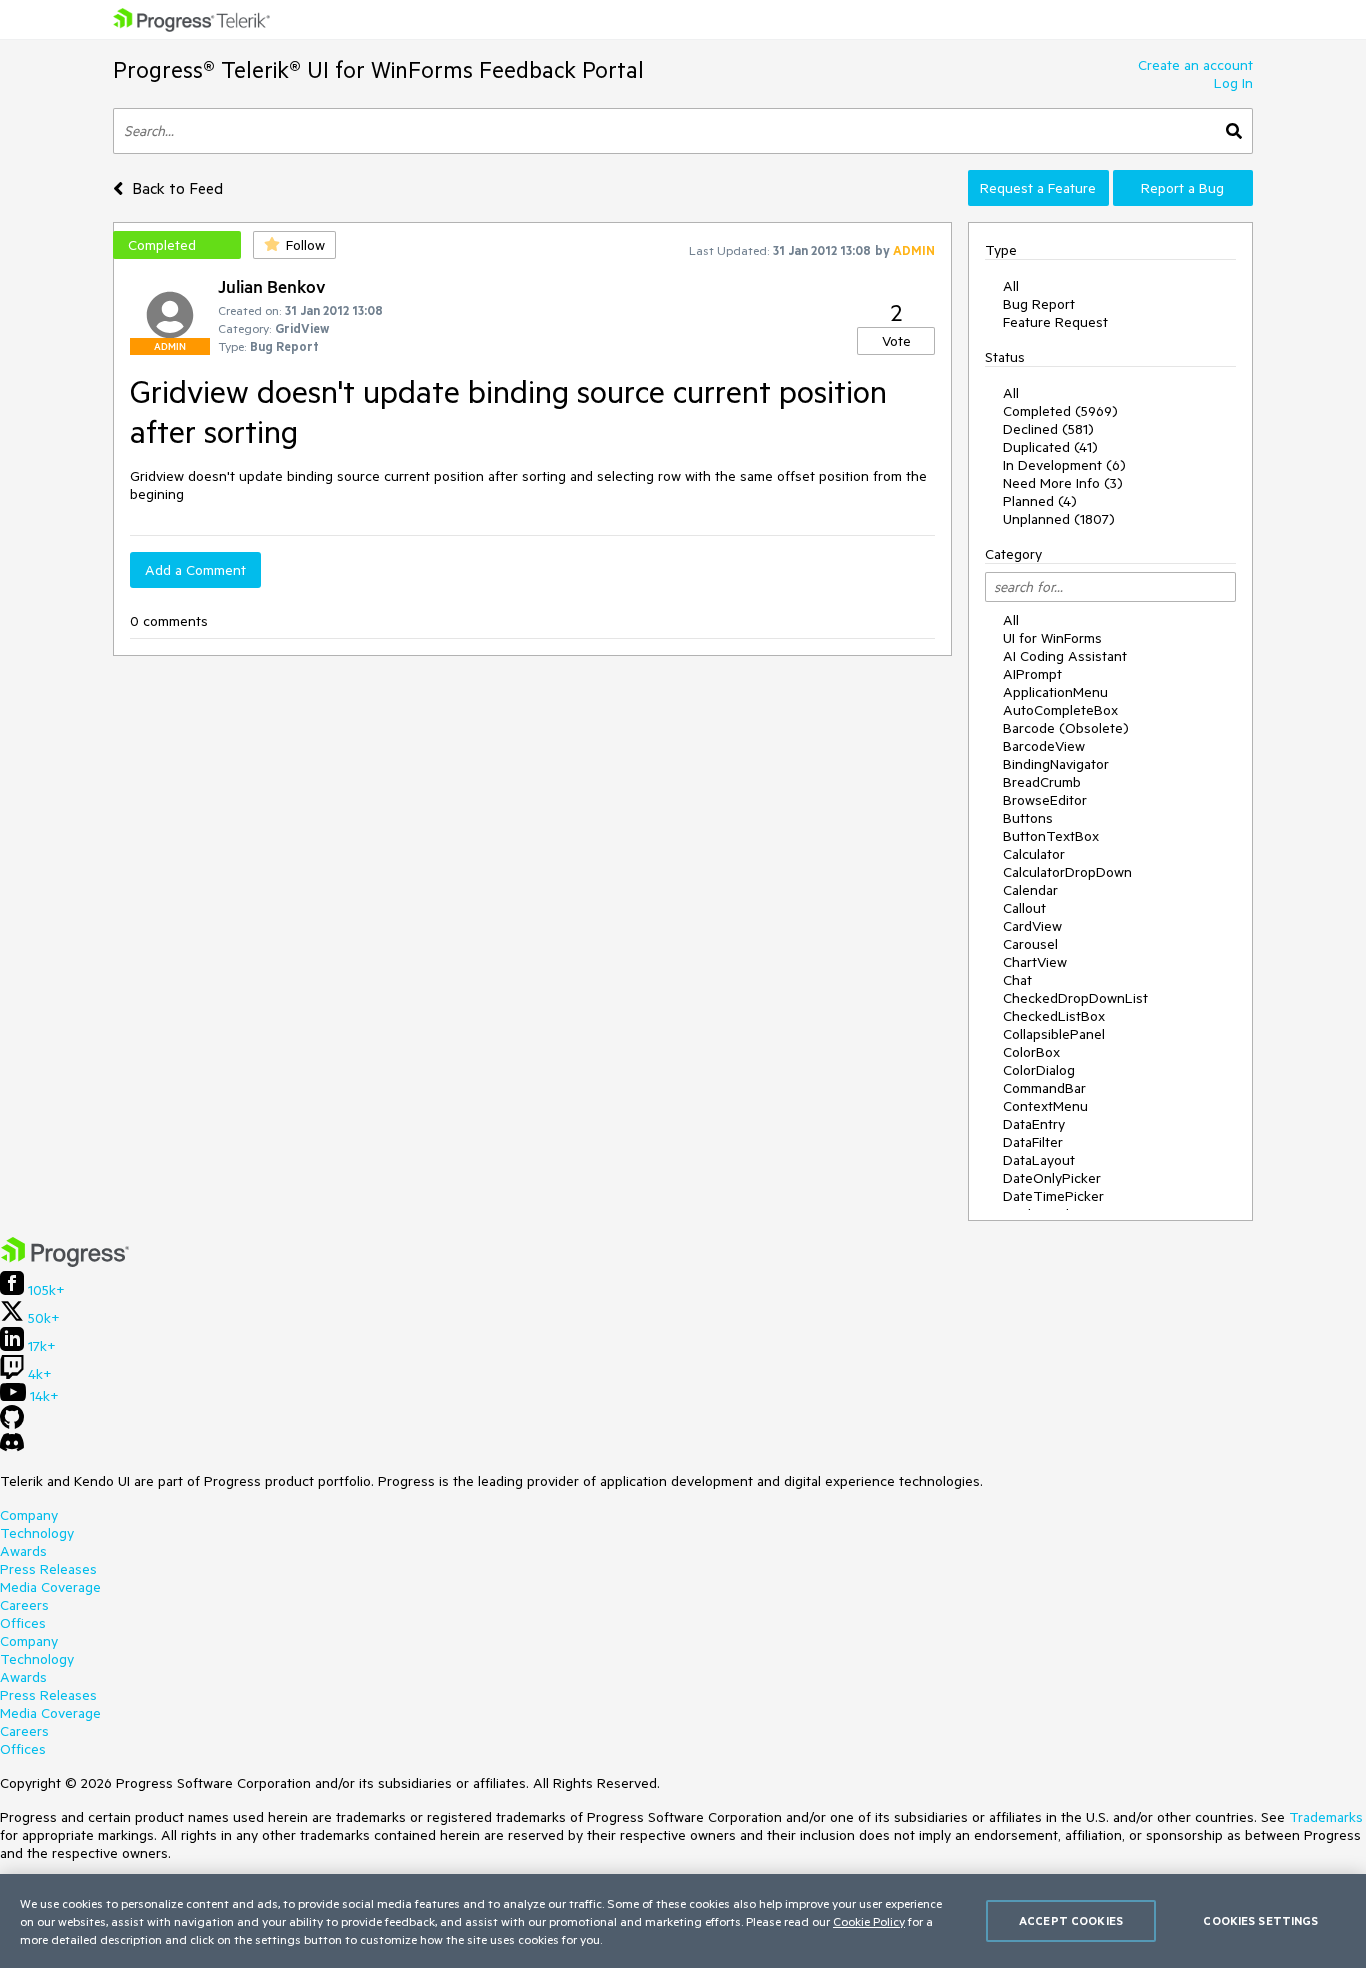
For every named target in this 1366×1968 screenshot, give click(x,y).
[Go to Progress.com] (65, 1262)
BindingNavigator (1056, 764)
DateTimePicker (1053, 1196)
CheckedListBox (1054, 1016)
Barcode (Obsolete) (1066, 728)
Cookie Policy (869, 1921)
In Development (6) (1064, 465)
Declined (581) (1048, 429)
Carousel (1030, 944)
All (1011, 286)
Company (29, 1515)
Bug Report (1039, 304)
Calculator (1034, 854)
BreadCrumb (1042, 782)
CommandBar (1044, 1088)
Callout (1024, 908)
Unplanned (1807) (1059, 519)
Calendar (1030, 890)
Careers (24, 1605)
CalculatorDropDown (1067, 872)
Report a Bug (1182, 188)
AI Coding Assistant (1065, 656)
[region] (683, 1921)
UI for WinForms (1052, 638)
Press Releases (48, 1569)
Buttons (1028, 818)
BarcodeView (1044, 746)
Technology (37, 1533)
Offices (23, 1623)
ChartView (1035, 962)
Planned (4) (1040, 501)
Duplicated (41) (1050, 447)
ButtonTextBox (1051, 836)
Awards (23, 1551)
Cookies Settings (1260, 1920)
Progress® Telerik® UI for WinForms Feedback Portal (378, 69)
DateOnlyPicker (1052, 1178)
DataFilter (1033, 1142)
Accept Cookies (1071, 1920)
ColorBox (1031, 1052)
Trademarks (1326, 1817)
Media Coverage (50, 1587)
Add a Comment (195, 570)
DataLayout (1039, 1160)
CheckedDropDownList (1075, 998)
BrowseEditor (1045, 800)
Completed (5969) (1060, 411)
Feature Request (1055, 322)
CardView (1032, 926)
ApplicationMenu (1055, 692)
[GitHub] (12, 1424)
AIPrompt (1032, 674)
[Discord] (12, 1447)
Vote (896, 341)
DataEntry (1034, 1124)
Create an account (1195, 65)
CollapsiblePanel (1054, 1034)
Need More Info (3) (1063, 483)
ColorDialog (1039, 1070)
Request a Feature (1038, 188)
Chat (1017, 980)
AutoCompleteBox (1060, 710)
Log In (1233, 83)
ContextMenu (1045, 1106)
